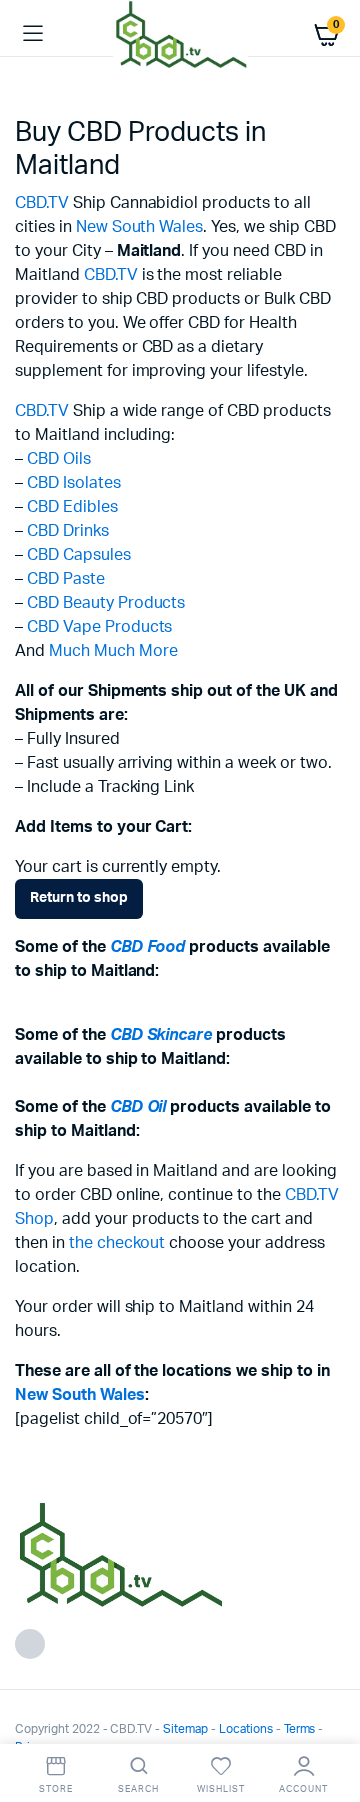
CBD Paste (66, 579)
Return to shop (79, 898)
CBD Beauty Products (106, 603)
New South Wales (140, 227)
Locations (246, 1729)
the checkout (117, 1243)
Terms (300, 1729)
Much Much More (113, 651)
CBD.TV (42, 203)
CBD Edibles (72, 507)
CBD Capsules (79, 555)
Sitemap (185, 1729)
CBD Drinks (68, 531)
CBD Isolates (74, 483)
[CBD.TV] (180, 34)
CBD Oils (59, 459)
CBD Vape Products (100, 627)
